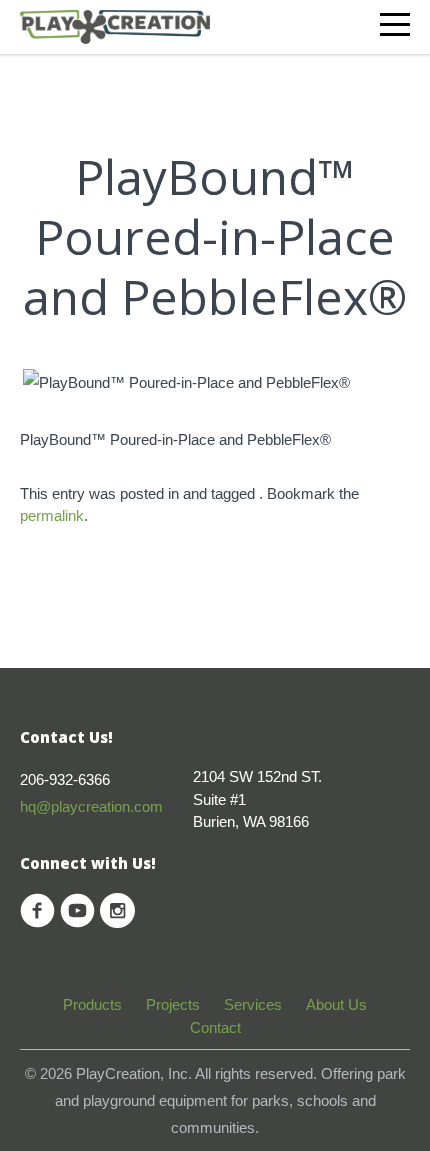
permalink (52, 515)
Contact (215, 1027)
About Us (336, 1004)
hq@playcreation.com (91, 806)
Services (253, 1004)
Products (92, 1004)
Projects (173, 1004)
